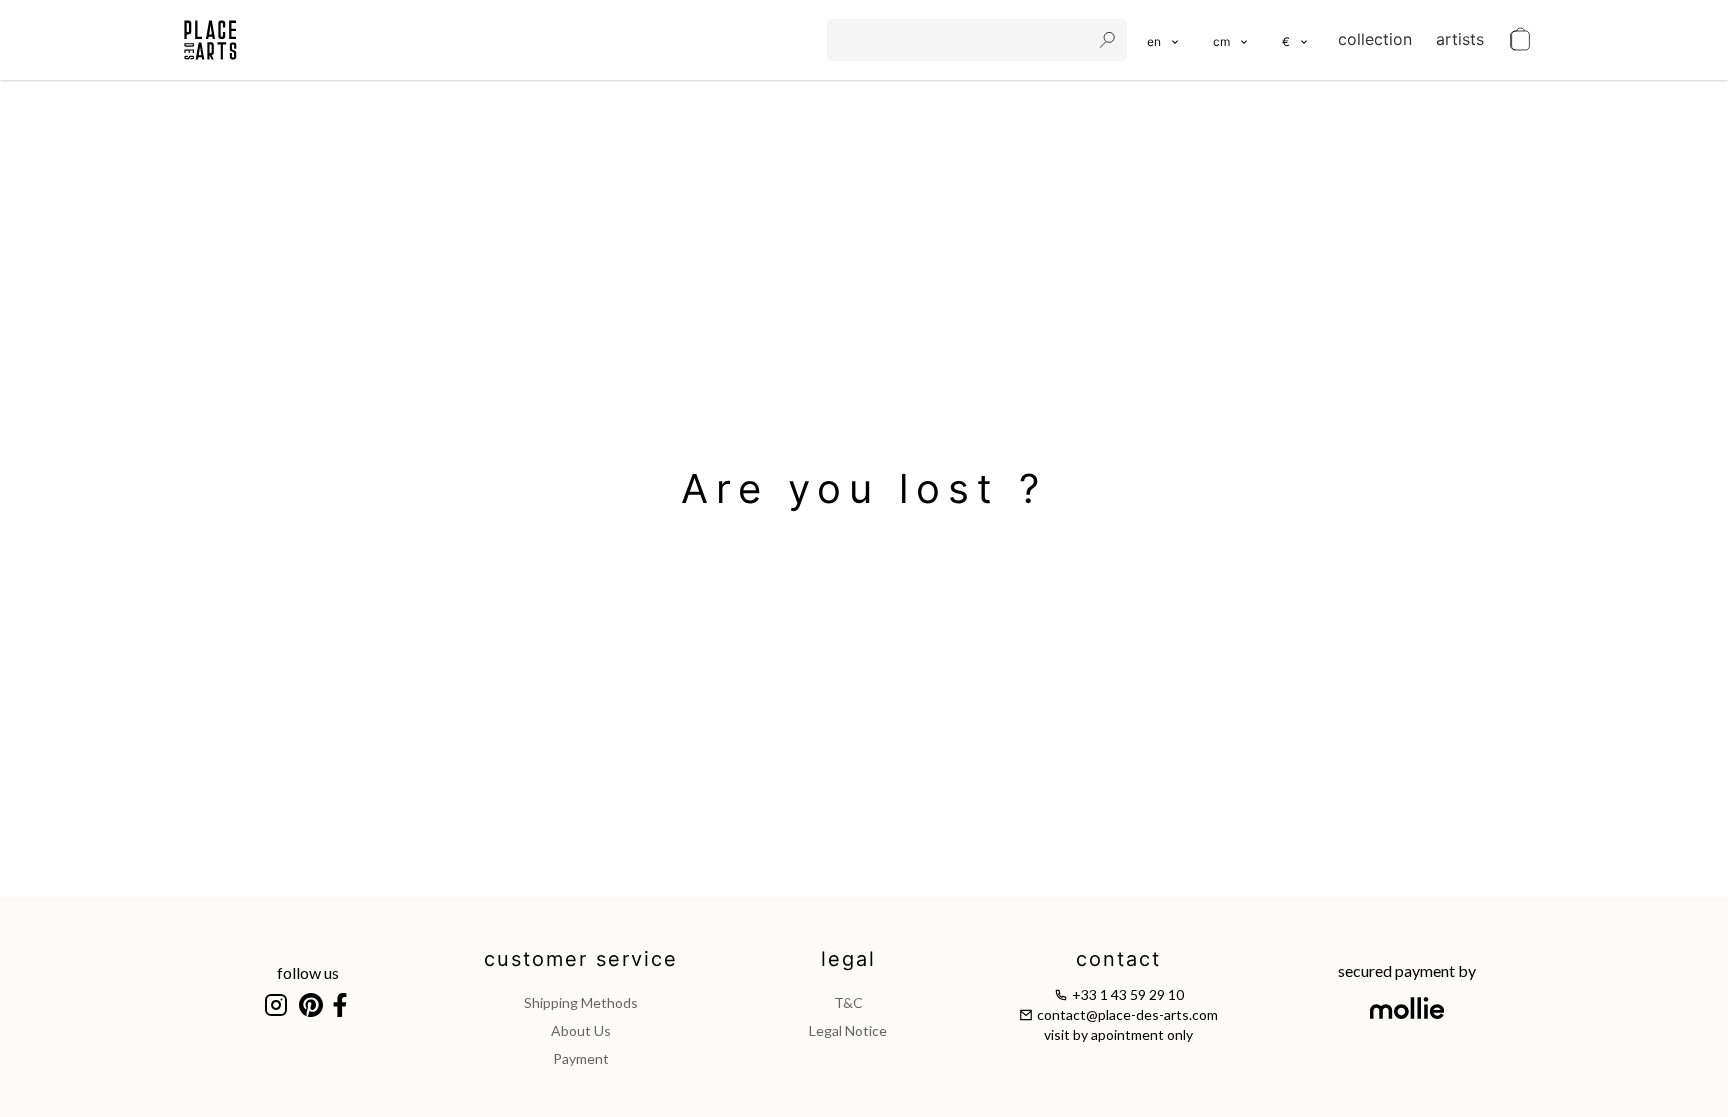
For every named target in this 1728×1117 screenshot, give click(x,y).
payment (581, 1058)
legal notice (848, 1030)
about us (581, 1030)
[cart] (1520, 40)
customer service (581, 959)
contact (1118, 959)
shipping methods (581, 1002)
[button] (1231, 40)
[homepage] (210, 40)
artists (1460, 39)
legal (848, 959)
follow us (308, 972)
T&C (848, 1002)
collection (1375, 39)
